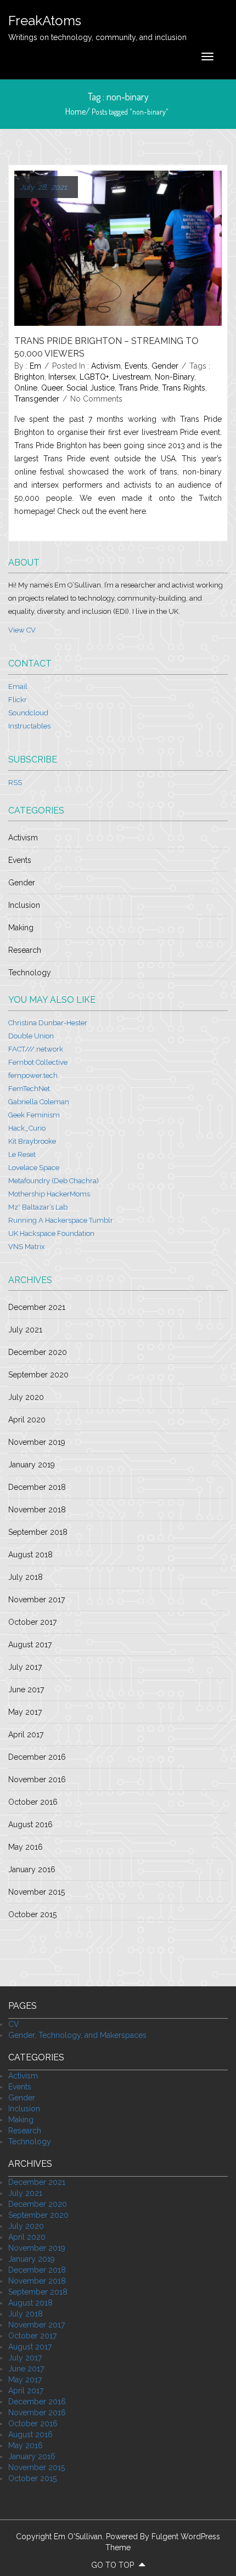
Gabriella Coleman (39, 1102)
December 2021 (37, 1307)
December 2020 (38, 1352)
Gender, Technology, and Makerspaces (77, 2035)
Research (25, 950)
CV (14, 2024)
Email (18, 687)
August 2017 (30, 1645)
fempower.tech (33, 1075)
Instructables (29, 726)
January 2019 (32, 1465)
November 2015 (36, 1892)
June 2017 (26, 1690)
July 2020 (26, 1397)
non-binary (175, 377)
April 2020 (27, 1420)
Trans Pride (138, 388)
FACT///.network (36, 1049)
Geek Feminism (34, 1115)
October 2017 (32, 1622)
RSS (15, 783)
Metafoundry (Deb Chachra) (54, 1181)
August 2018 (30, 1555)
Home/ (78, 111)
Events (136, 366)
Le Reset (22, 1154)
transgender (37, 399)
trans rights (184, 388)
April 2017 (26, 1735)
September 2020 (38, 1375)
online (26, 388)
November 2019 (37, 1442)
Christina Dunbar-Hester (48, 1023)
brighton (29, 377)
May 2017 (25, 1712)
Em (35, 366)
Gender (165, 366)
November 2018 (37, 1510)
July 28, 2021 (43, 187)
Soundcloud (28, 713)
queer (52, 388)
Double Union (31, 1036)
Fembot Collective (38, 1062)
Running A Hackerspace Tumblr (61, 1220)
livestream (132, 377)
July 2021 (25, 1330)
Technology (30, 973)
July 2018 (26, 1577)
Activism (106, 366)
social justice (91, 388)
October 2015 (32, 1914)
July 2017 (25, 1667)
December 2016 (37, 1757)
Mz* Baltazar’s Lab (38, 1207)
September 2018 (38, 1532)
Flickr (18, 700)
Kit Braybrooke (32, 1141)
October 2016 (33, 1802)
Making (21, 928)
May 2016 (26, 1847)
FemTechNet (29, 1089)
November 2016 (37, 1780)
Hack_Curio (27, 1128)
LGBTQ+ (94, 377)
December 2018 (37, 1487)
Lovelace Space (34, 1168)
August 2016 (30, 1824)
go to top (114, 2565)
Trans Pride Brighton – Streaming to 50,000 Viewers (106, 347)
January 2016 (32, 1869)
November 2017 (36, 1600)
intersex (62, 377)
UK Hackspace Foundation (51, 1233)
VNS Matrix (27, 1247)
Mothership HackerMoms (49, 1194)
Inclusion (24, 905)
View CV (22, 630)
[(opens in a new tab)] (118, 247)
